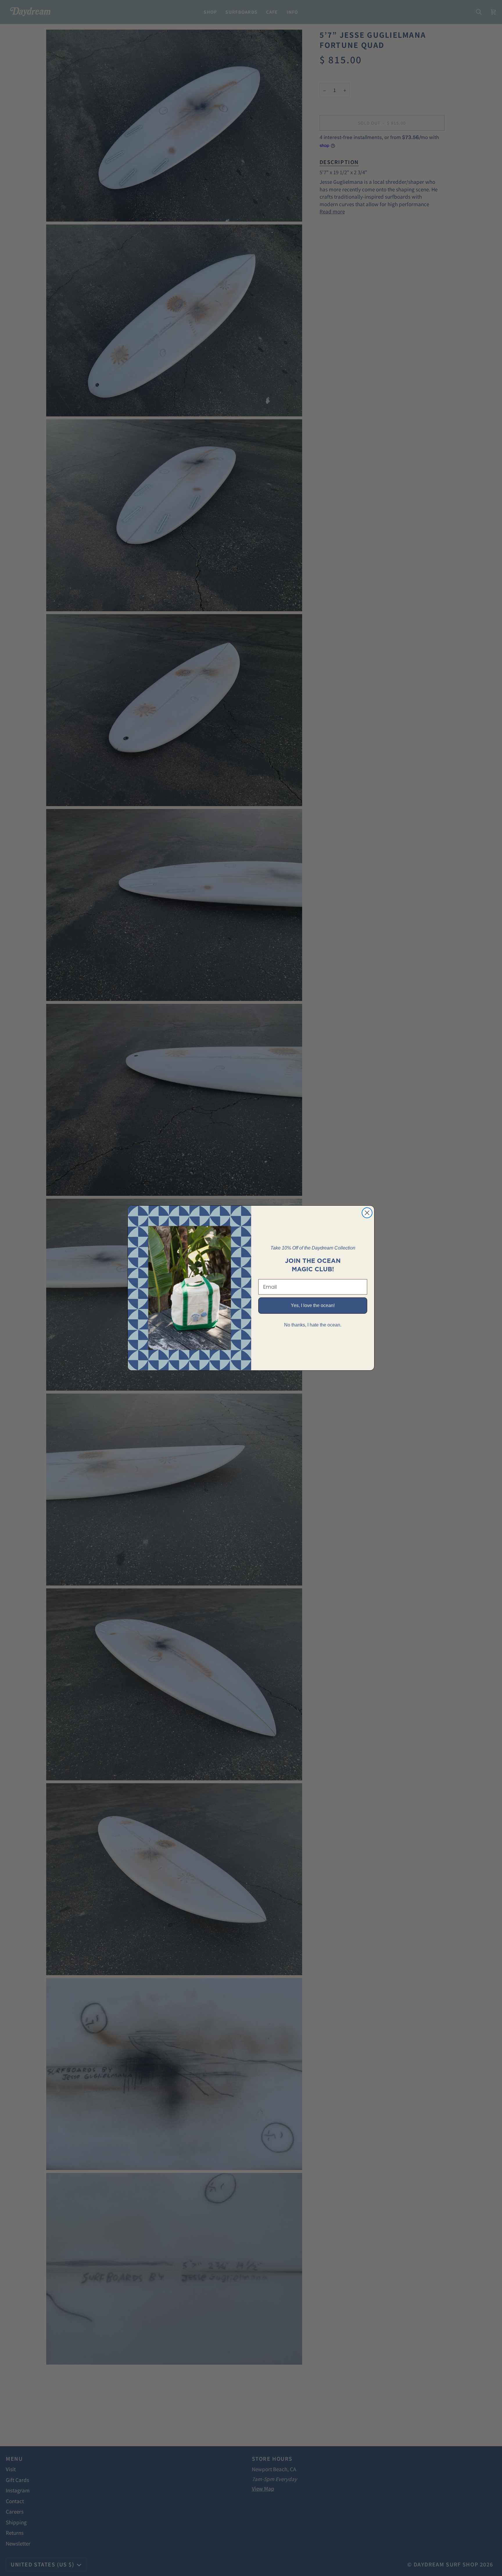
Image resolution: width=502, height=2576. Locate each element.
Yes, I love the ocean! (313, 1305)
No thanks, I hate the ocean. (313, 1325)
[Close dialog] (367, 1213)
